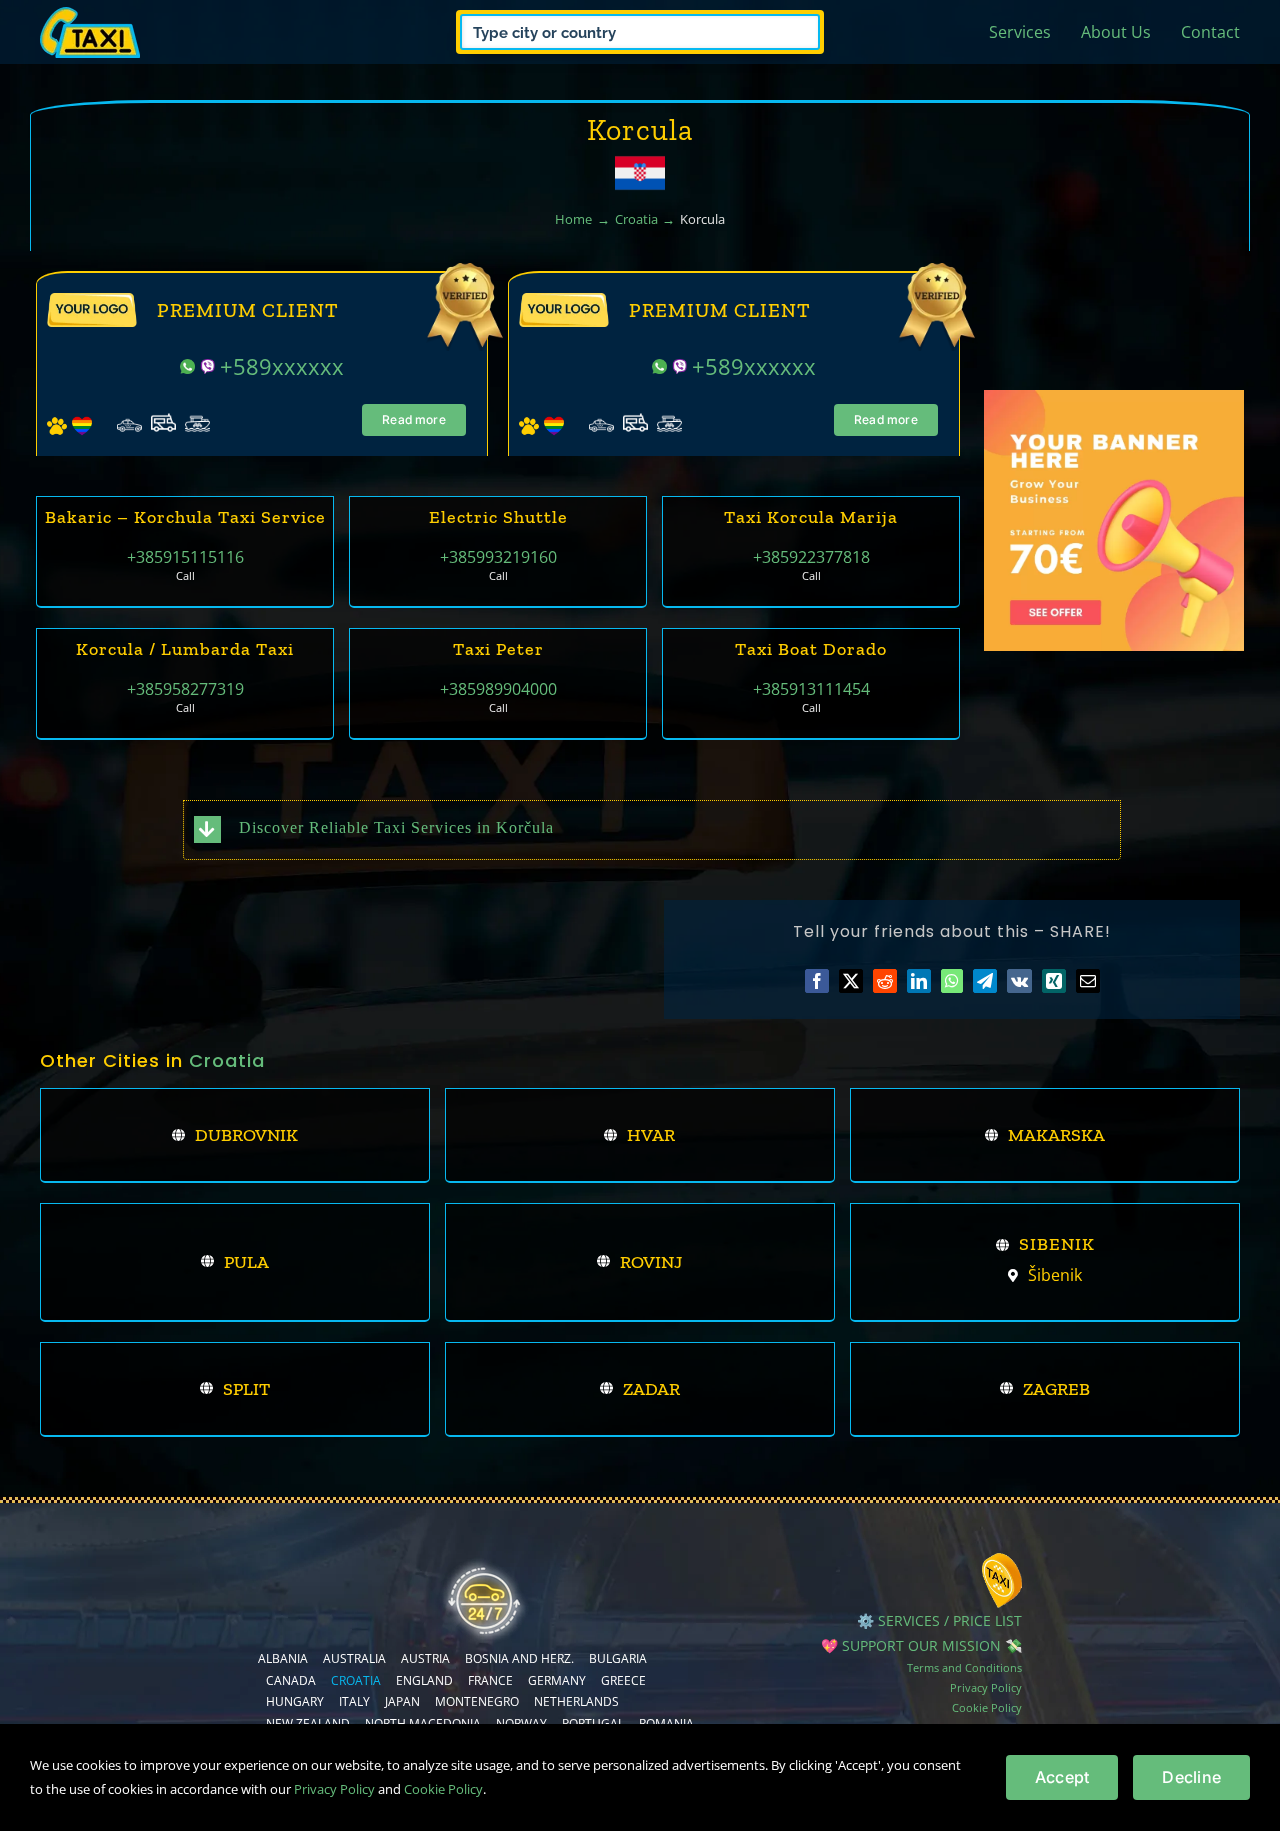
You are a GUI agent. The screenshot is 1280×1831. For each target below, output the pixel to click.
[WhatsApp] (952, 981)
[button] (652, 829)
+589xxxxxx (282, 366)
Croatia (227, 1060)
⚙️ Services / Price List (939, 1620)
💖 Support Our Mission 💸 (921, 1645)
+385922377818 (811, 557)
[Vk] (1019, 981)
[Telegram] (985, 981)
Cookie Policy (987, 1707)
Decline (1191, 1777)
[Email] (1088, 981)
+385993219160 (498, 557)
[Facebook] (817, 981)
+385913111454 (811, 689)
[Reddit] (885, 981)
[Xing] (1054, 981)
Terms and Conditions (964, 1667)
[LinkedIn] (919, 981)
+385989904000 (498, 689)
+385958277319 (185, 689)
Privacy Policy (986, 1687)
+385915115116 (185, 557)
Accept (1062, 1777)
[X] (851, 981)
